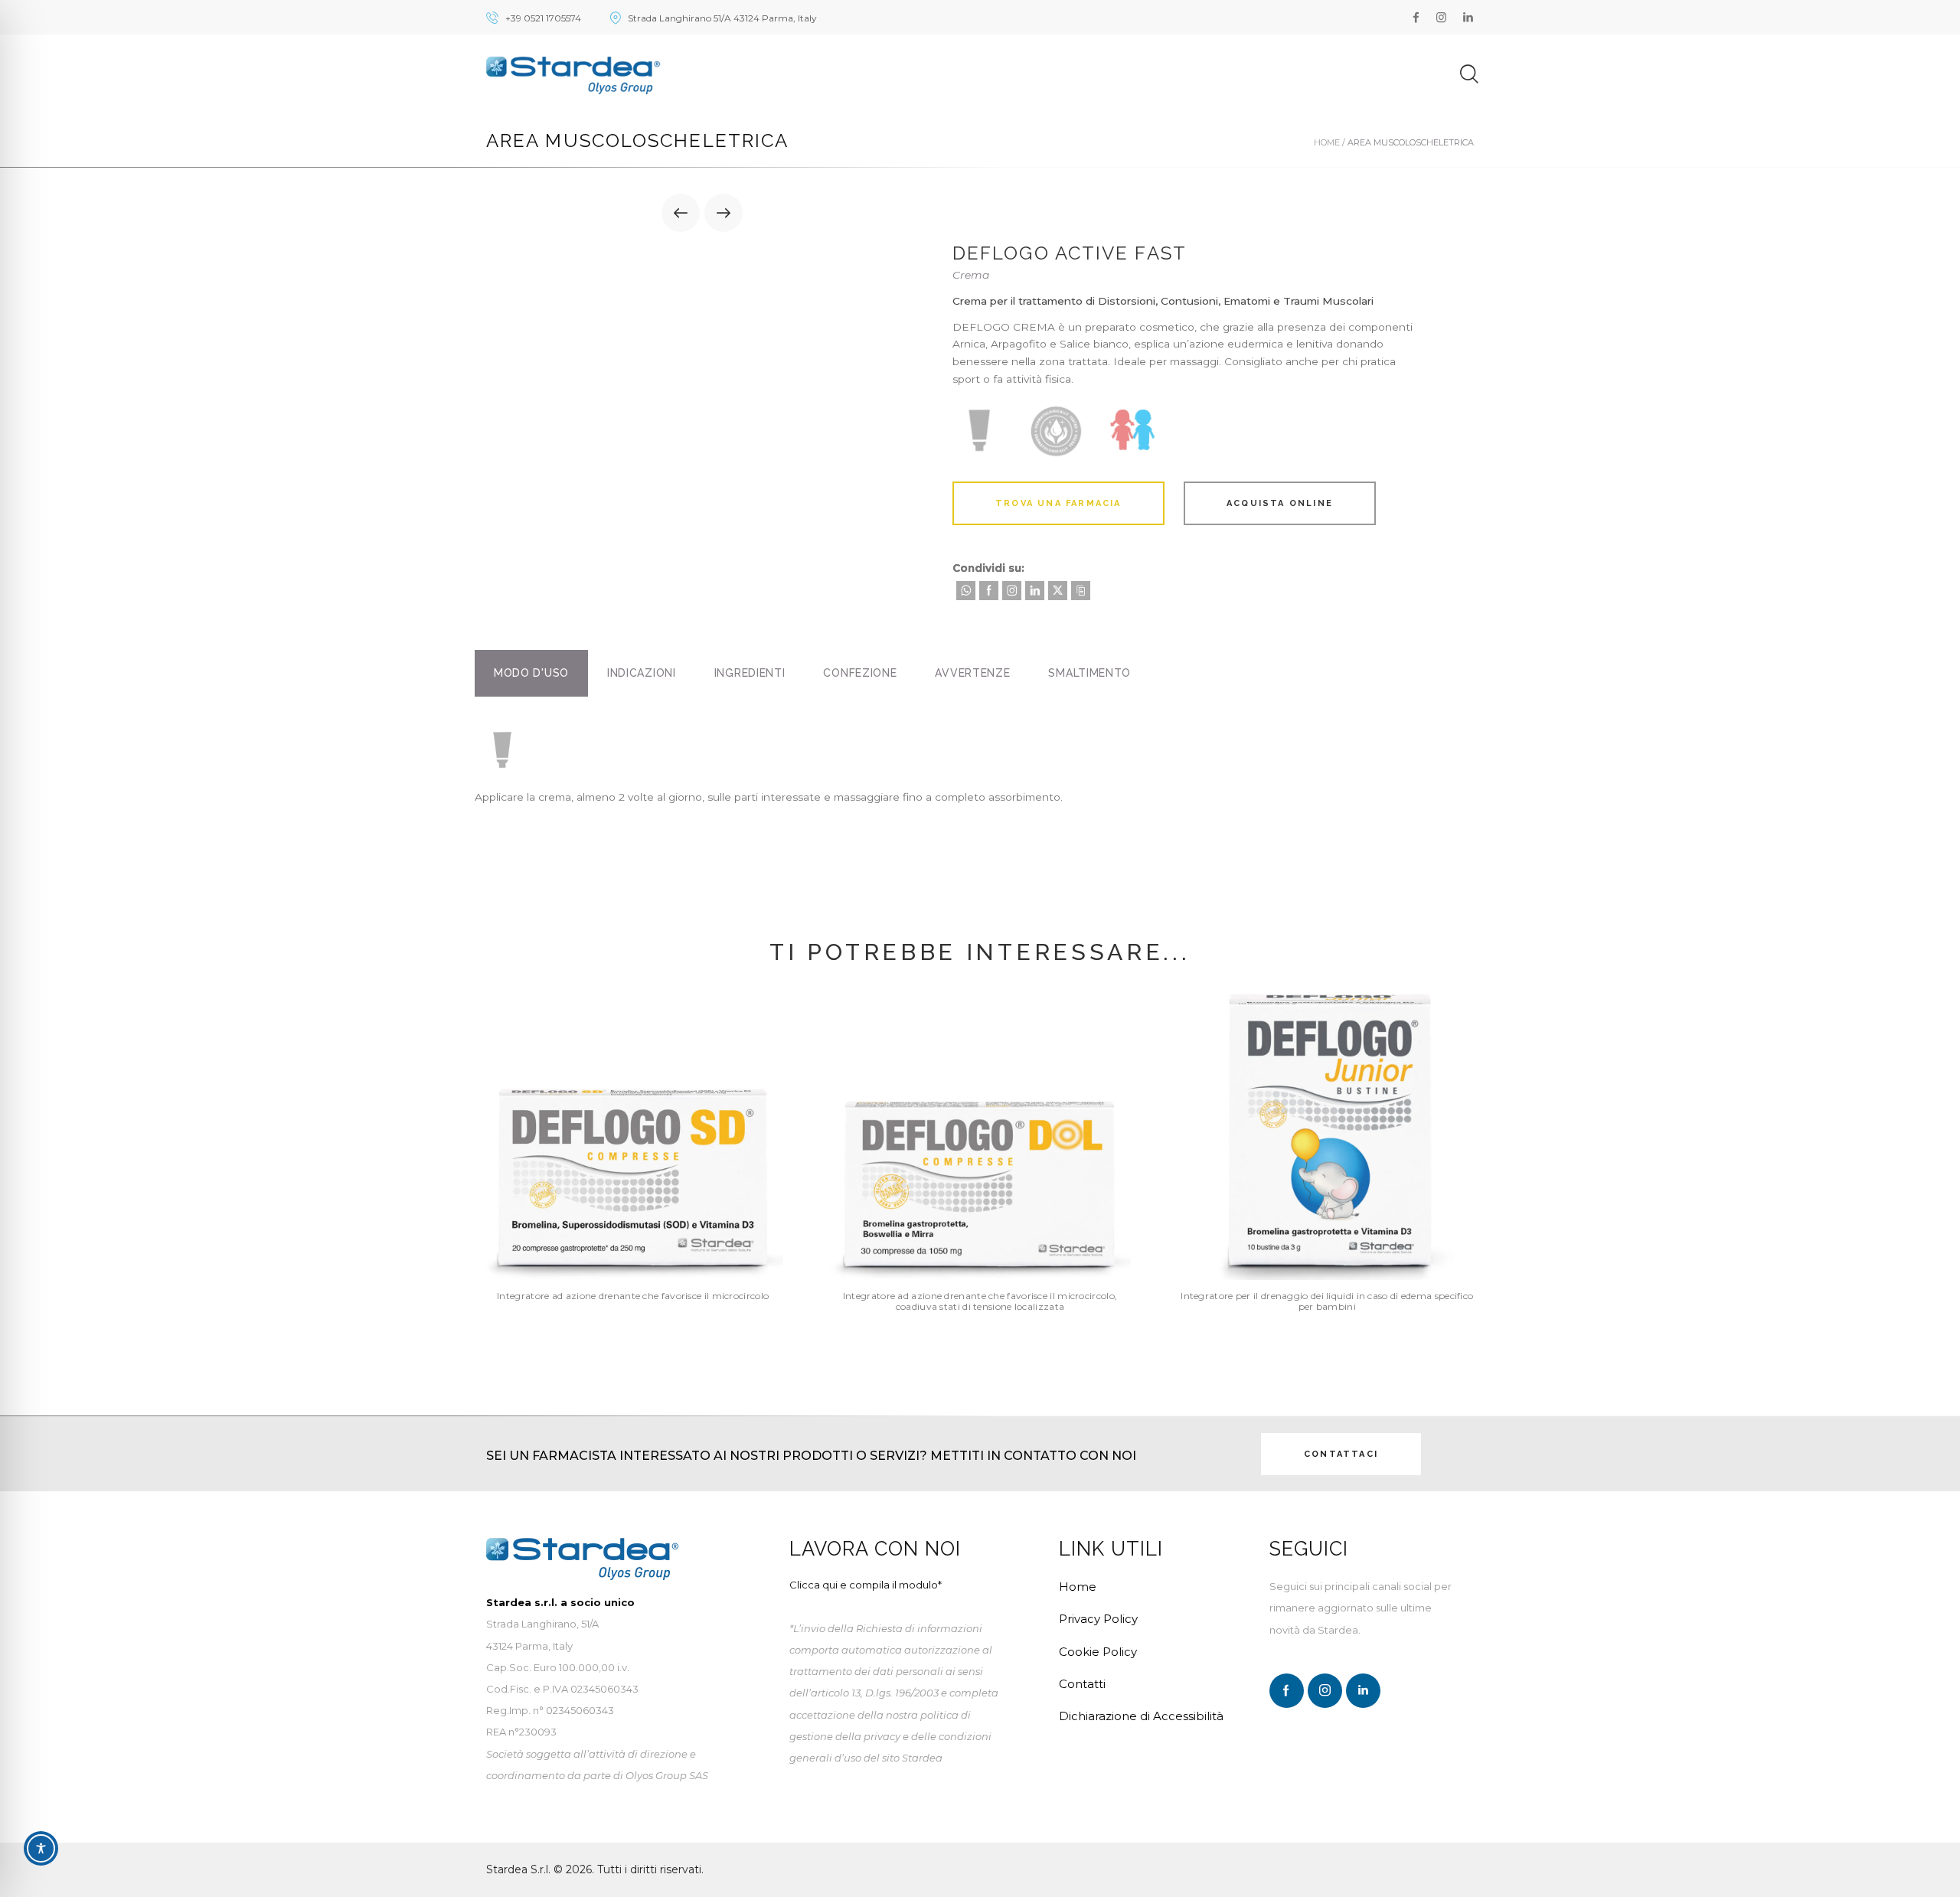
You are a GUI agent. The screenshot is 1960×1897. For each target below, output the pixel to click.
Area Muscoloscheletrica (1411, 142)
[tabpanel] (980, 769)
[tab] (531, 673)
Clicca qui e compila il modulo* (866, 1585)
